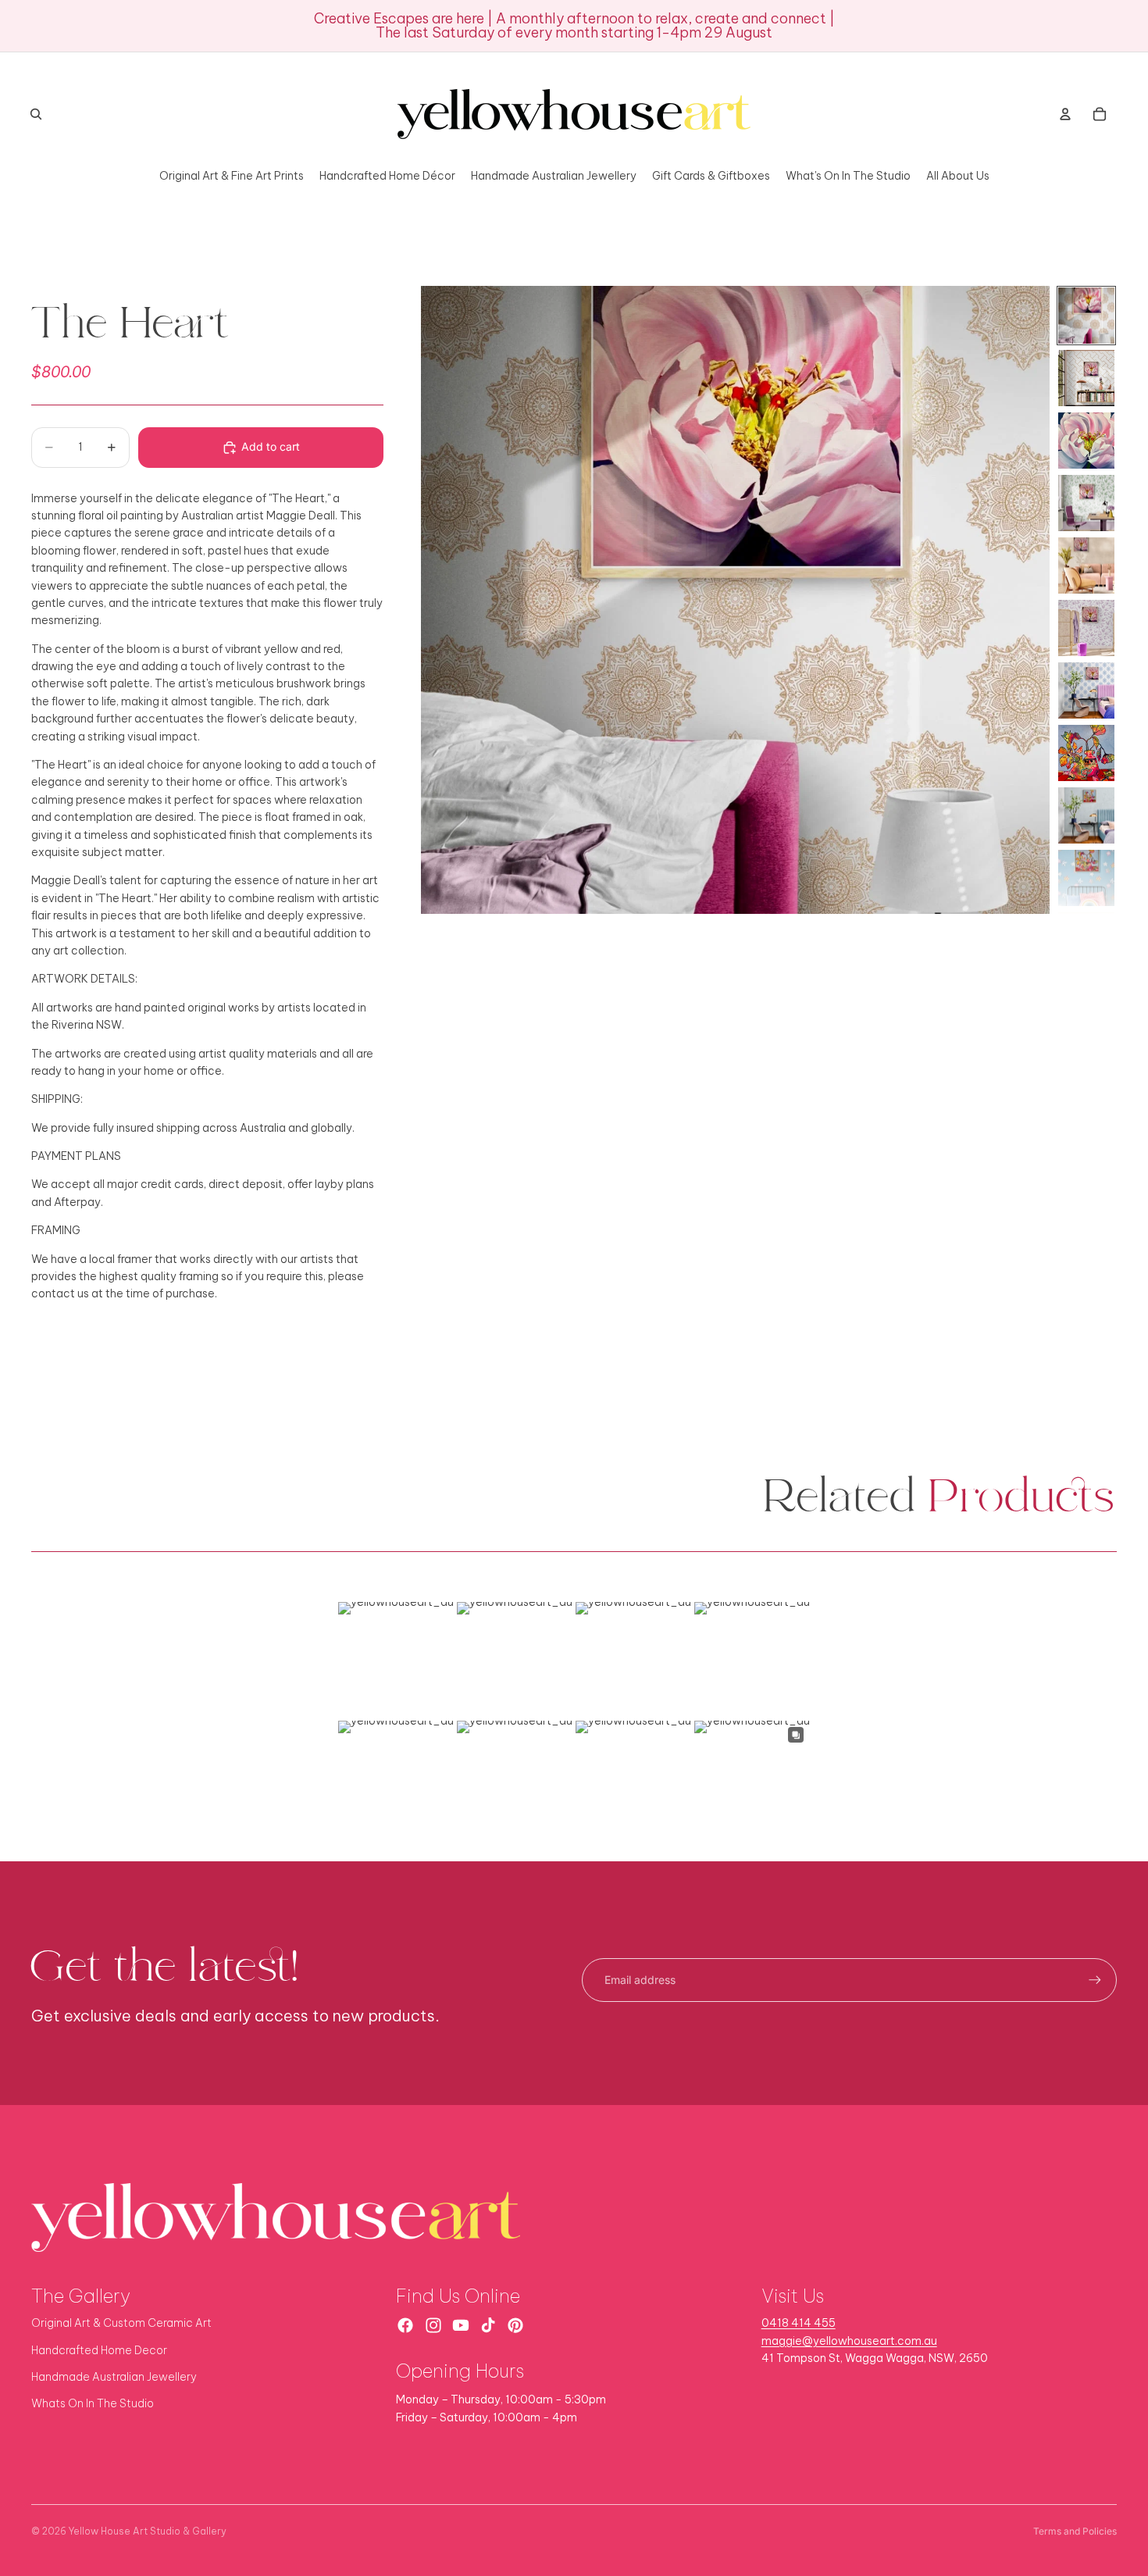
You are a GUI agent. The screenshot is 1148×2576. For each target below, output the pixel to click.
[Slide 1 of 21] (1086, 316)
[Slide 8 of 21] (1086, 753)
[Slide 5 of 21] (1086, 566)
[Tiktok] (488, 2325)
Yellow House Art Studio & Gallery (148, 2531)
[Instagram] (433, 2325)
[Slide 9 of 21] (1086, 815)
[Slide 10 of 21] (1086, 878)
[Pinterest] (515, 2325)
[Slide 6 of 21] (1086, 628)
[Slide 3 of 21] (1086, 441)
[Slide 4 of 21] (1086, 503)
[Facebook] (405, 2325)
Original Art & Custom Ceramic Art (121, 2323)
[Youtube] (461, 2325)
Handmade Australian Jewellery (114, 2377)
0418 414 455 (799, 2323)
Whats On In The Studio (93, 2403)
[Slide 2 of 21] (1086, 378)
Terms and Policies (1075, 2531)
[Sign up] (1095, 1980)
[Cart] (1100, 114)
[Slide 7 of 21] (1086, 690)
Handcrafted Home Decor (99, 2350)
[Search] (36, 114)
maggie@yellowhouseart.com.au (849, 2341)
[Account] (1065, 114)
